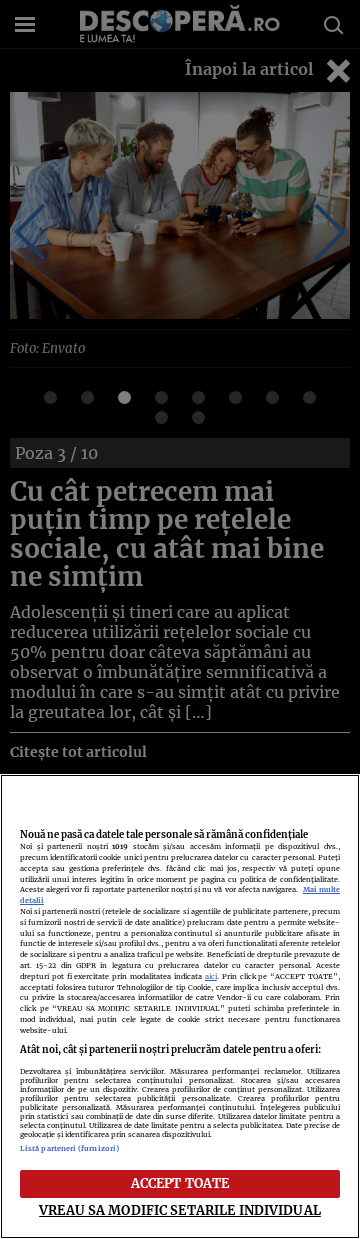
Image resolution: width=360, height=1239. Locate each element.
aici (211, 976)
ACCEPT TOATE (180, 1183)
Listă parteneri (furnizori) (69, 1148)
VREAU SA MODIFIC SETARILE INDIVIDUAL (180, 1210)
